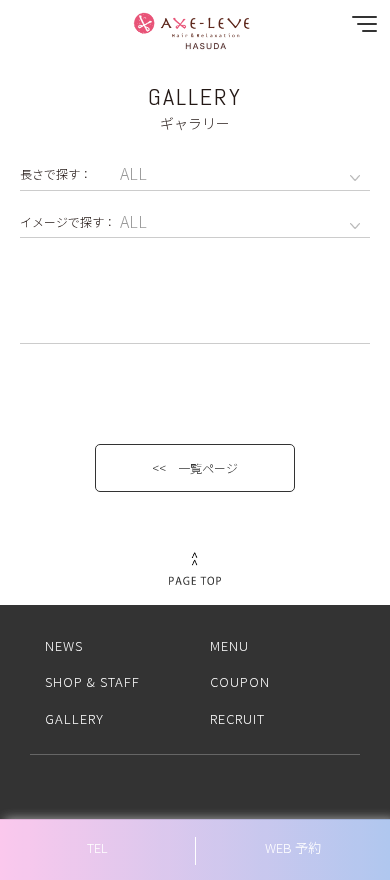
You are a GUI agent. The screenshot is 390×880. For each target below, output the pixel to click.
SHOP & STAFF (92, 681)
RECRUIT (237, 718)
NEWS (64, 645)
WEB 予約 (293, 847)
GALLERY (74, 718)
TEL (97, 847)
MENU (229, 645)
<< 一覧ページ (195, 467)
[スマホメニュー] (360, 28)
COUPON (240, 681)
